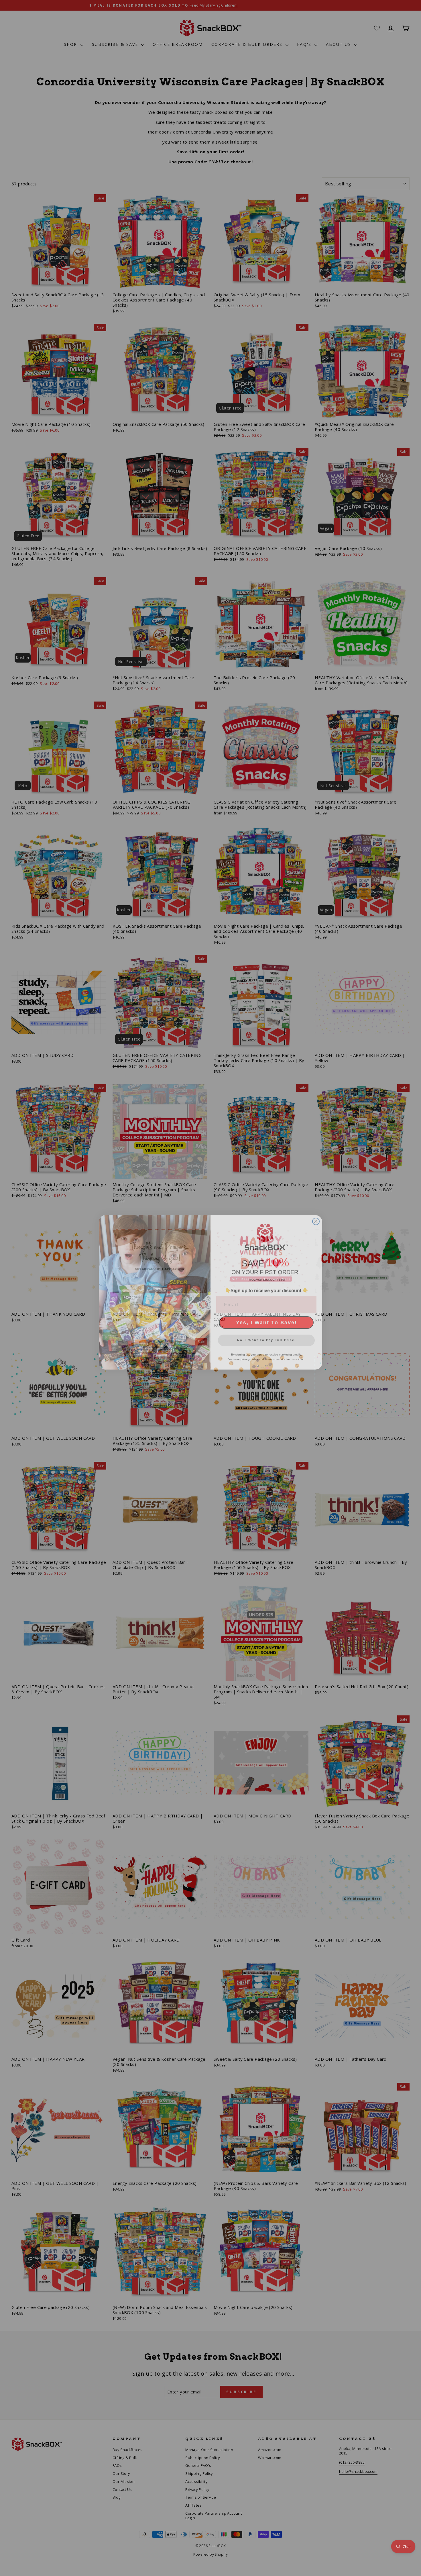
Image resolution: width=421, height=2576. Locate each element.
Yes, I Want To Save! (266, 1318)
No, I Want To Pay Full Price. (266, 1336)
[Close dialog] (316, 1217)
